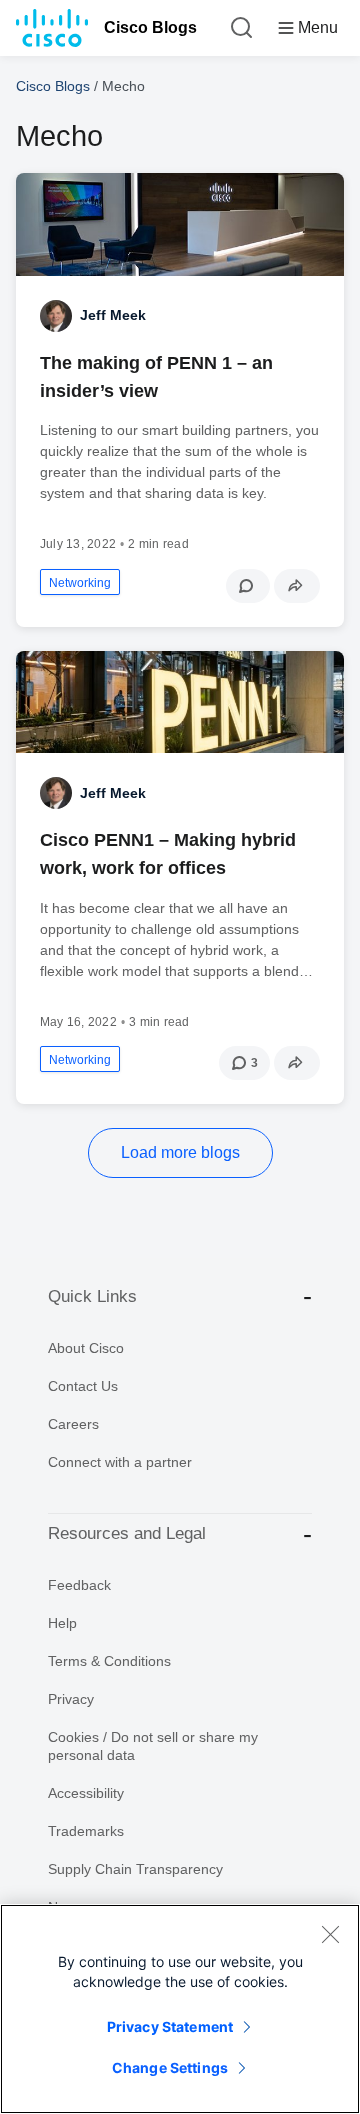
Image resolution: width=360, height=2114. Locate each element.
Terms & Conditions (109, 1661)
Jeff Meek (113, 315)
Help (62, 1623)
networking (80, 583)
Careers (73, 1424)
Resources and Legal (127, 1533)
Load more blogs (180, 1152)
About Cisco (86, 1348)
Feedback (79, 1585)
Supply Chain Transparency (135, 1869)
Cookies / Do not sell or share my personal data (153, 1746)
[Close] (330, 1934)
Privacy (71, 1699)
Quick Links (92, 1296)
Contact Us (83, 1386)
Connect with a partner (120, 1462)
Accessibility (86, 1793)
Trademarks (86, 1831)
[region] (180, 2009)
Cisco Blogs (150, 27)
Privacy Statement (170, 2026)
